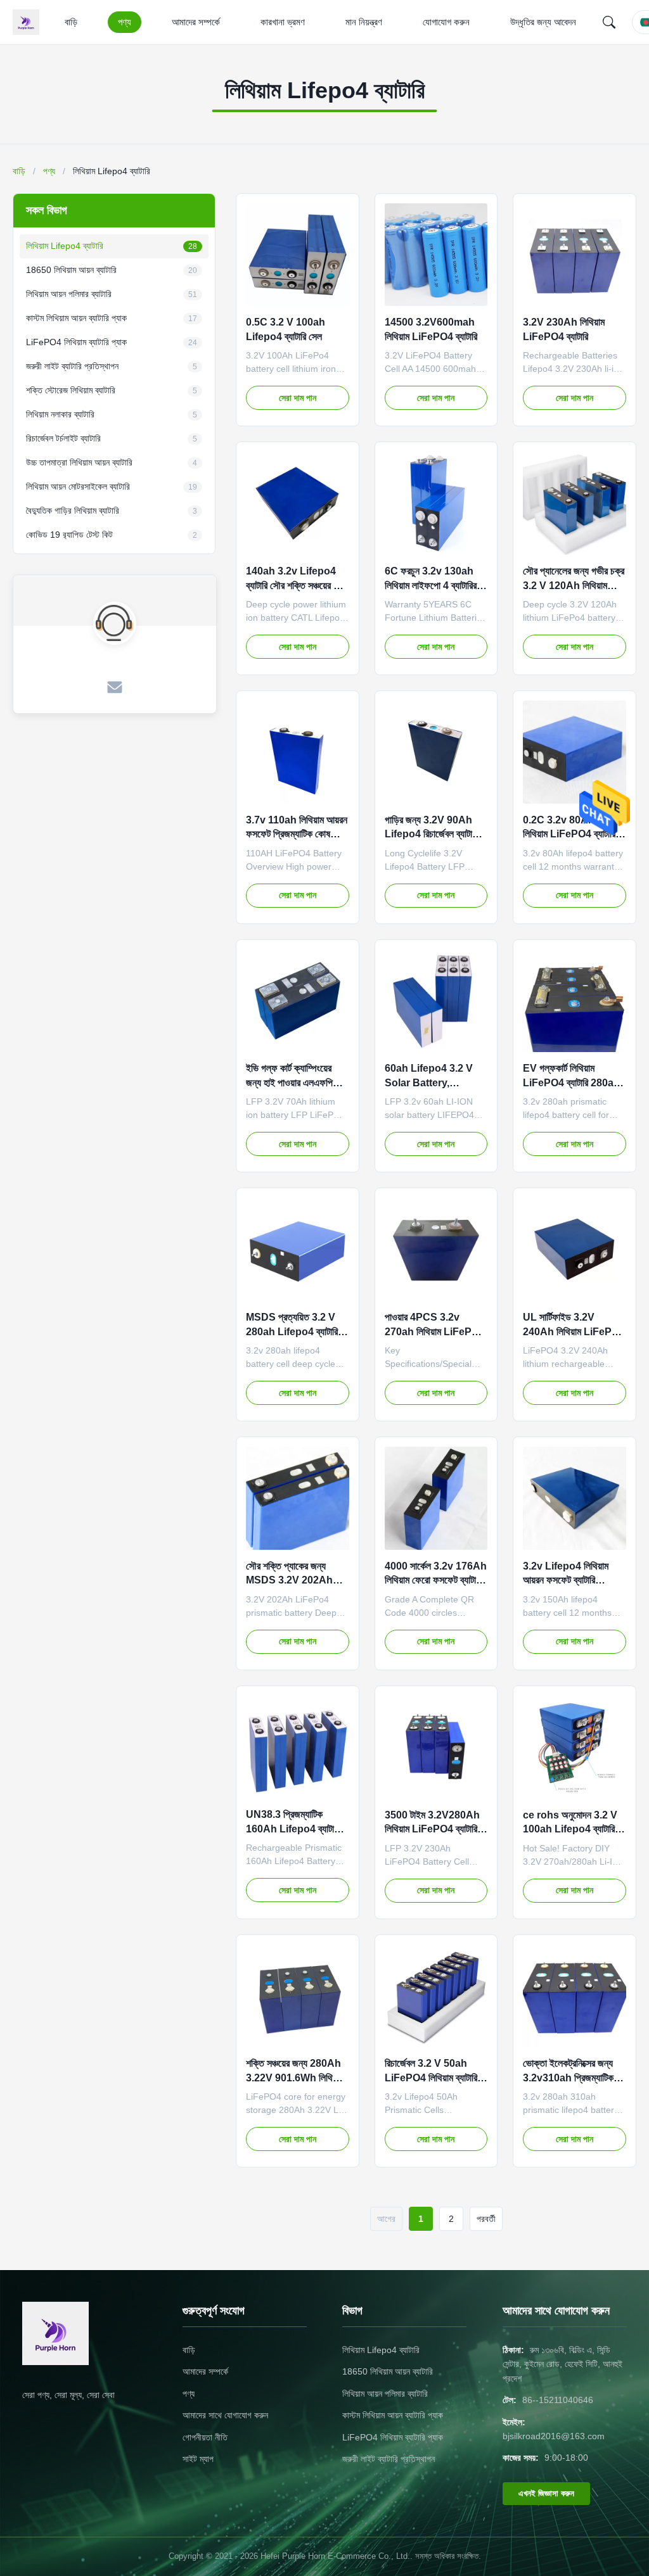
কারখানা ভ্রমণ (283, 22)
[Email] (115, 688)
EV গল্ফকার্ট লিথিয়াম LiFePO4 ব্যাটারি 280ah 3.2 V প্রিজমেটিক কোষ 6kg (573, 1082)
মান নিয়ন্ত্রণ (364, 22)
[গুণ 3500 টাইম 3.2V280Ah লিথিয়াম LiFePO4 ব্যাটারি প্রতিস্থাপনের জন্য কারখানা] (436, 1747)
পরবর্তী (486, 2219)
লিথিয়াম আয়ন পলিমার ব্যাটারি (385, 2394)
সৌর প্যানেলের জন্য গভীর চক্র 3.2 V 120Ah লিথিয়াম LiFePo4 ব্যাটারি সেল (574, 585)
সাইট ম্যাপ (198, 2459)
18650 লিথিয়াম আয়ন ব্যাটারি (388, 2371)
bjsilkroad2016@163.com (554, 2436)
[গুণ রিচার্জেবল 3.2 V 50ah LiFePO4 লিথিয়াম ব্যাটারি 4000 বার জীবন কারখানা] (436, 1996)
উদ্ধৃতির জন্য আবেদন (543, 22)
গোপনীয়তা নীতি (205, 2437)
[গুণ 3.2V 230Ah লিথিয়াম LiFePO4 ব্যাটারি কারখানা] (575, 255)
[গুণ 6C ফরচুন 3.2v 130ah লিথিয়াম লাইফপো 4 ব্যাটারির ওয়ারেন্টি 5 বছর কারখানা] (436, 503)
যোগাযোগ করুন (446, 22)
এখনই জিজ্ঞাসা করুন (546, 2493)
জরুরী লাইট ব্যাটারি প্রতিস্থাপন (389, 2459)
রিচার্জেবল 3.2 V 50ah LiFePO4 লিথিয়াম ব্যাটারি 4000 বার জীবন (431, 2078)
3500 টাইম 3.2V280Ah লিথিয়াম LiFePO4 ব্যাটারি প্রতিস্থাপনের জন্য (432, 1829)
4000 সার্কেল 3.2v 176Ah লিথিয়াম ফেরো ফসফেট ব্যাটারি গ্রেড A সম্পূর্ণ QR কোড (436, 1580)
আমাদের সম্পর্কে (196, 22)
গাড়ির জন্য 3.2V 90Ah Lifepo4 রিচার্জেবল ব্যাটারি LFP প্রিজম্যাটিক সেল (431, 834)
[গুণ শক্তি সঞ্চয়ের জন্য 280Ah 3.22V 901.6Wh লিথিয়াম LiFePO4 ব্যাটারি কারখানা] (298, 1996)
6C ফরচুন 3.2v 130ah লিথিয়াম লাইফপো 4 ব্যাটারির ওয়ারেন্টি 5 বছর (431, 585)
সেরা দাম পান (298, 398)
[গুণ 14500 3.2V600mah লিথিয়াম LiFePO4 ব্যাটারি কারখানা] (436, 255)
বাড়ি (71, 22)
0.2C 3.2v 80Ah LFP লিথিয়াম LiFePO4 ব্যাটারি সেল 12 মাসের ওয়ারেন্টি (570, 834)
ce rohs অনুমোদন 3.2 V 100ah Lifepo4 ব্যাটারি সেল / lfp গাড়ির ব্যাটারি (570, 1829)
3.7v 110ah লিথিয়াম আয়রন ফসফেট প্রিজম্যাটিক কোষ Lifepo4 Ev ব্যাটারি (297, 834)
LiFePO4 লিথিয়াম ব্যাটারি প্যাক (393, 2437)
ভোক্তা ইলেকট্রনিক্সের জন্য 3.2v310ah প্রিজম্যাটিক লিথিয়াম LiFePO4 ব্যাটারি (569, 2078)
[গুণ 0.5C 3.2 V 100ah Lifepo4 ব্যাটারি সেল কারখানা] (298, 255)
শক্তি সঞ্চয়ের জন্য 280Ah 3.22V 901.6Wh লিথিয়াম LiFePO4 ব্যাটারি (295, 2078)
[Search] (609, 22)
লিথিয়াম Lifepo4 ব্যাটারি (381, 2350)
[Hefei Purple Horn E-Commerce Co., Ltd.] (29, 22)
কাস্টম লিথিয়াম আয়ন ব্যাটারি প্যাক (393, 2415)
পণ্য (125, 22)
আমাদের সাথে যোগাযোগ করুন (225, 2415)
